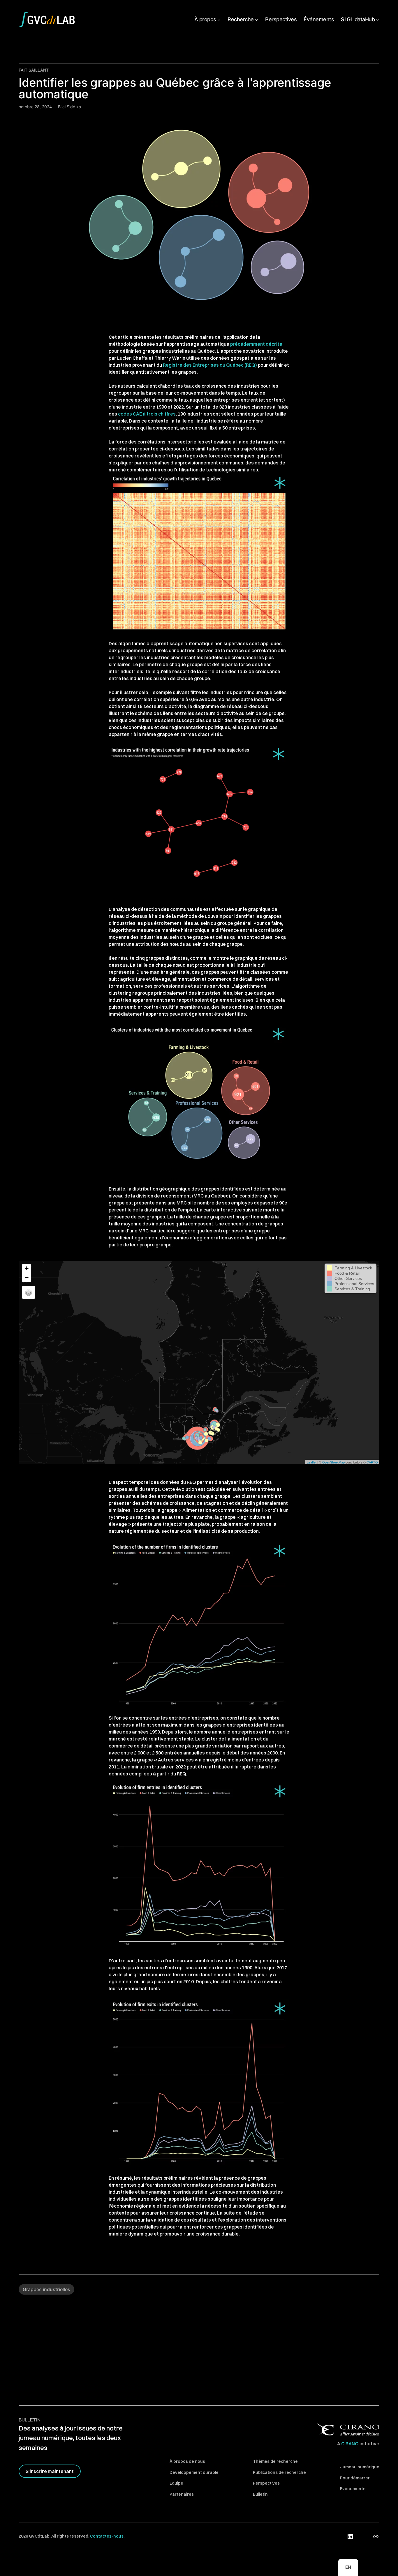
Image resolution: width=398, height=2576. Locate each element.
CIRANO (350, 2444)
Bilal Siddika (69, 107)
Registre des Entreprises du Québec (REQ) (210, 365)
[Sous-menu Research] (257, 19)
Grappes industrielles (46, 2289)
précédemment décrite (256, 344)
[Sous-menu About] (219, 19)
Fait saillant (34, 70)
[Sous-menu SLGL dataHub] (378, 19)
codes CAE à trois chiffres (147, 414)
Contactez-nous (107, 2536)
